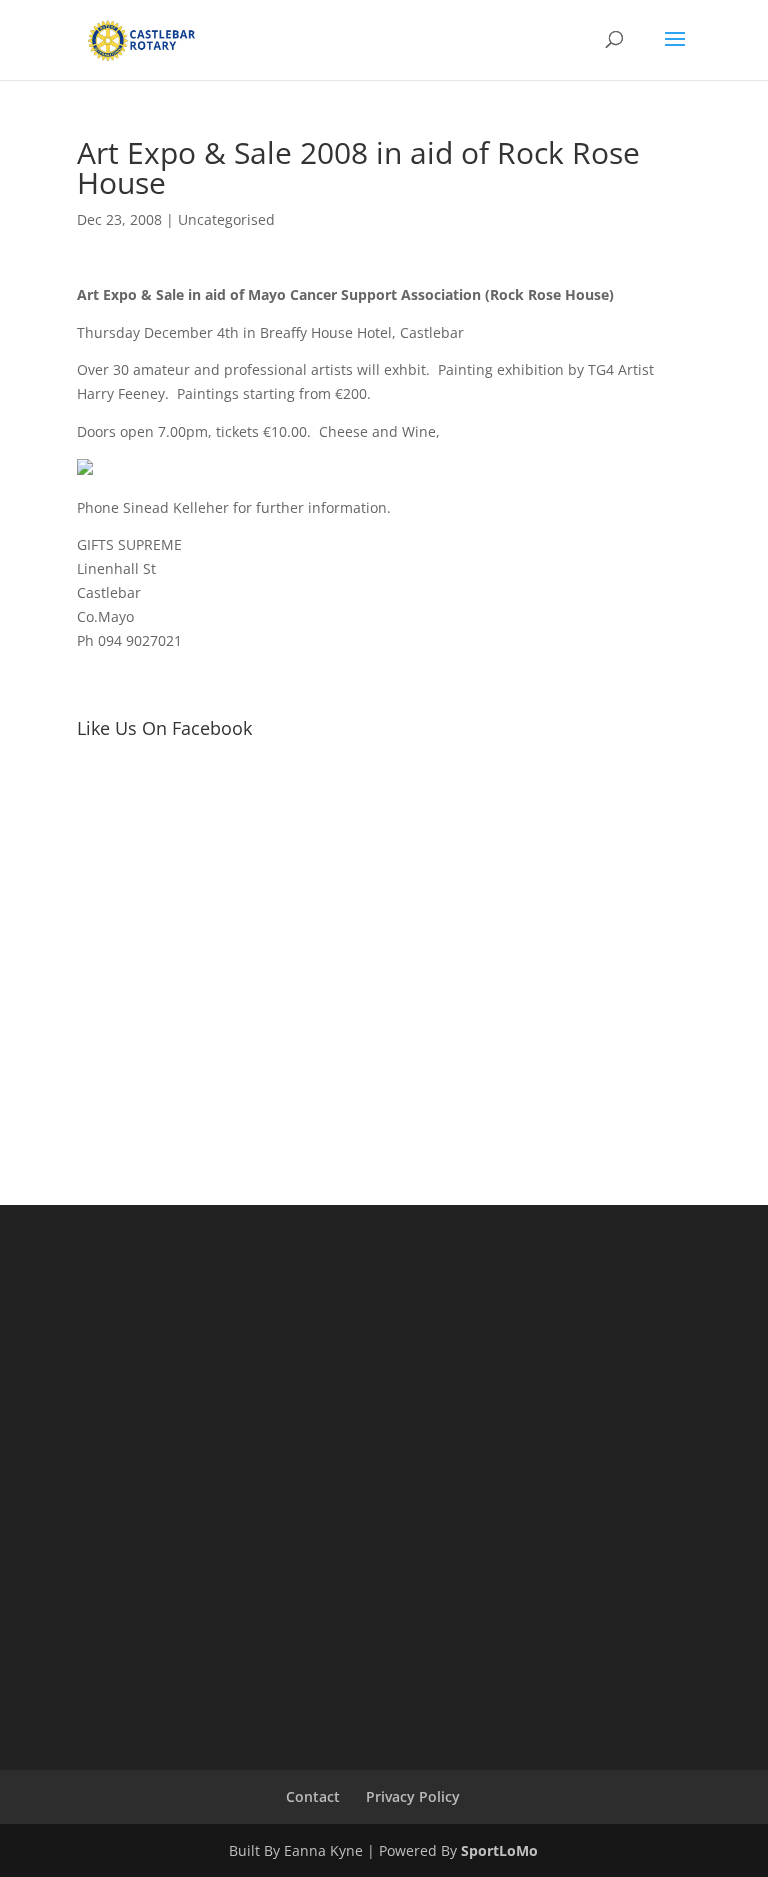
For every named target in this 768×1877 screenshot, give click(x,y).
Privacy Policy (413, 1796)
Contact (313, 1796)
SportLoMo (499, 1850)
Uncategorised (226, 219)
